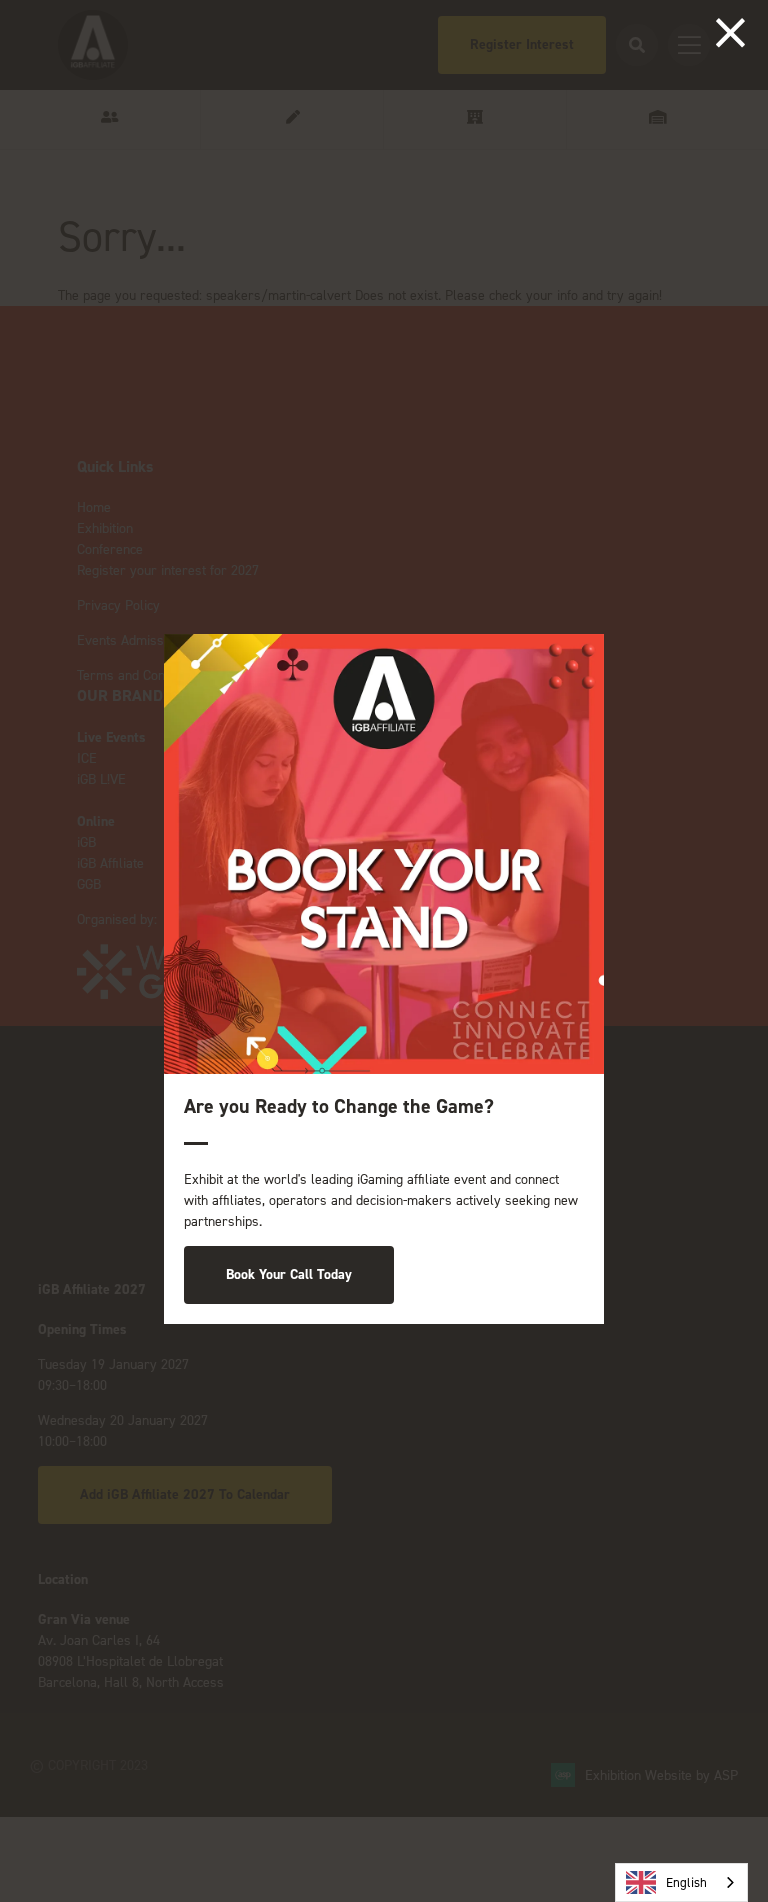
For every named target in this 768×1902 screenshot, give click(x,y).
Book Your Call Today (289, 1274)
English (686, 1882)
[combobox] (681, 1882)
